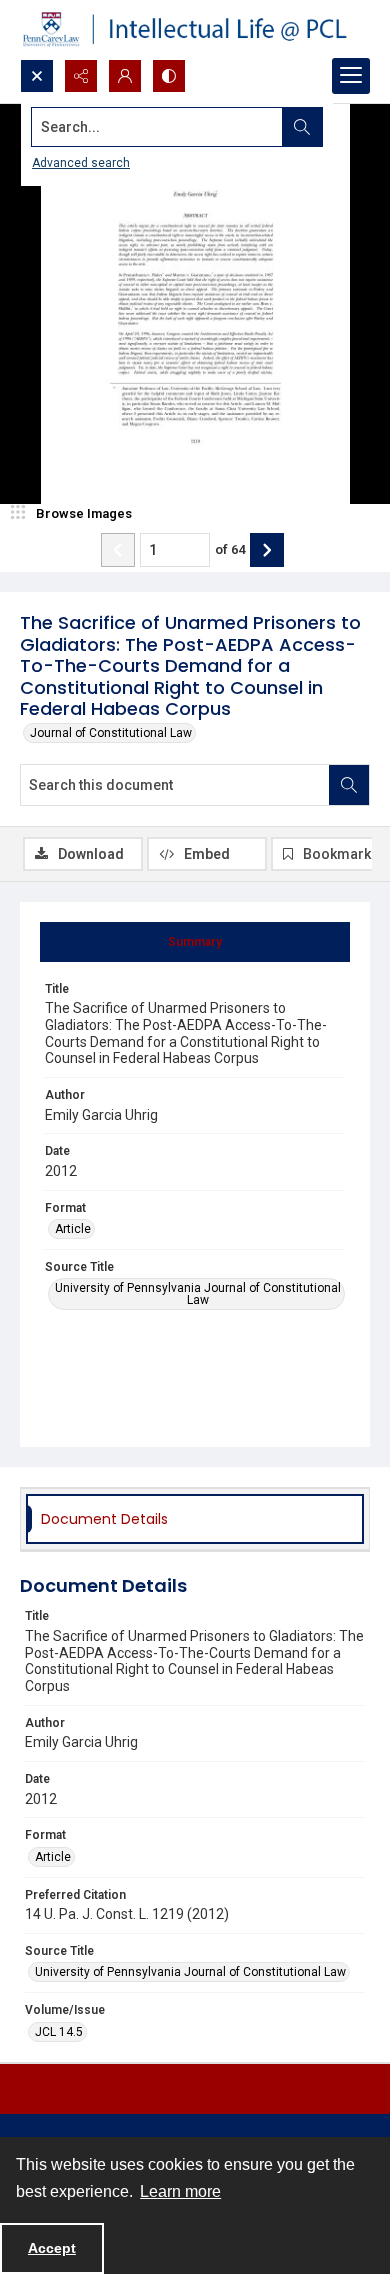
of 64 (230, 549)
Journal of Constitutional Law (111, 733)
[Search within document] (349, 785)
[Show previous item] (118, 550)
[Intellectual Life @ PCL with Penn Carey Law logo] (195, 29)
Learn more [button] (180, 2191)
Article (73, 1229)
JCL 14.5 (59, 2032)
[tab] (195, 942)
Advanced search (81, 163)
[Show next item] (267, 550)
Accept (52, 2248)
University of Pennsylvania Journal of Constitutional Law (198, 1294)
